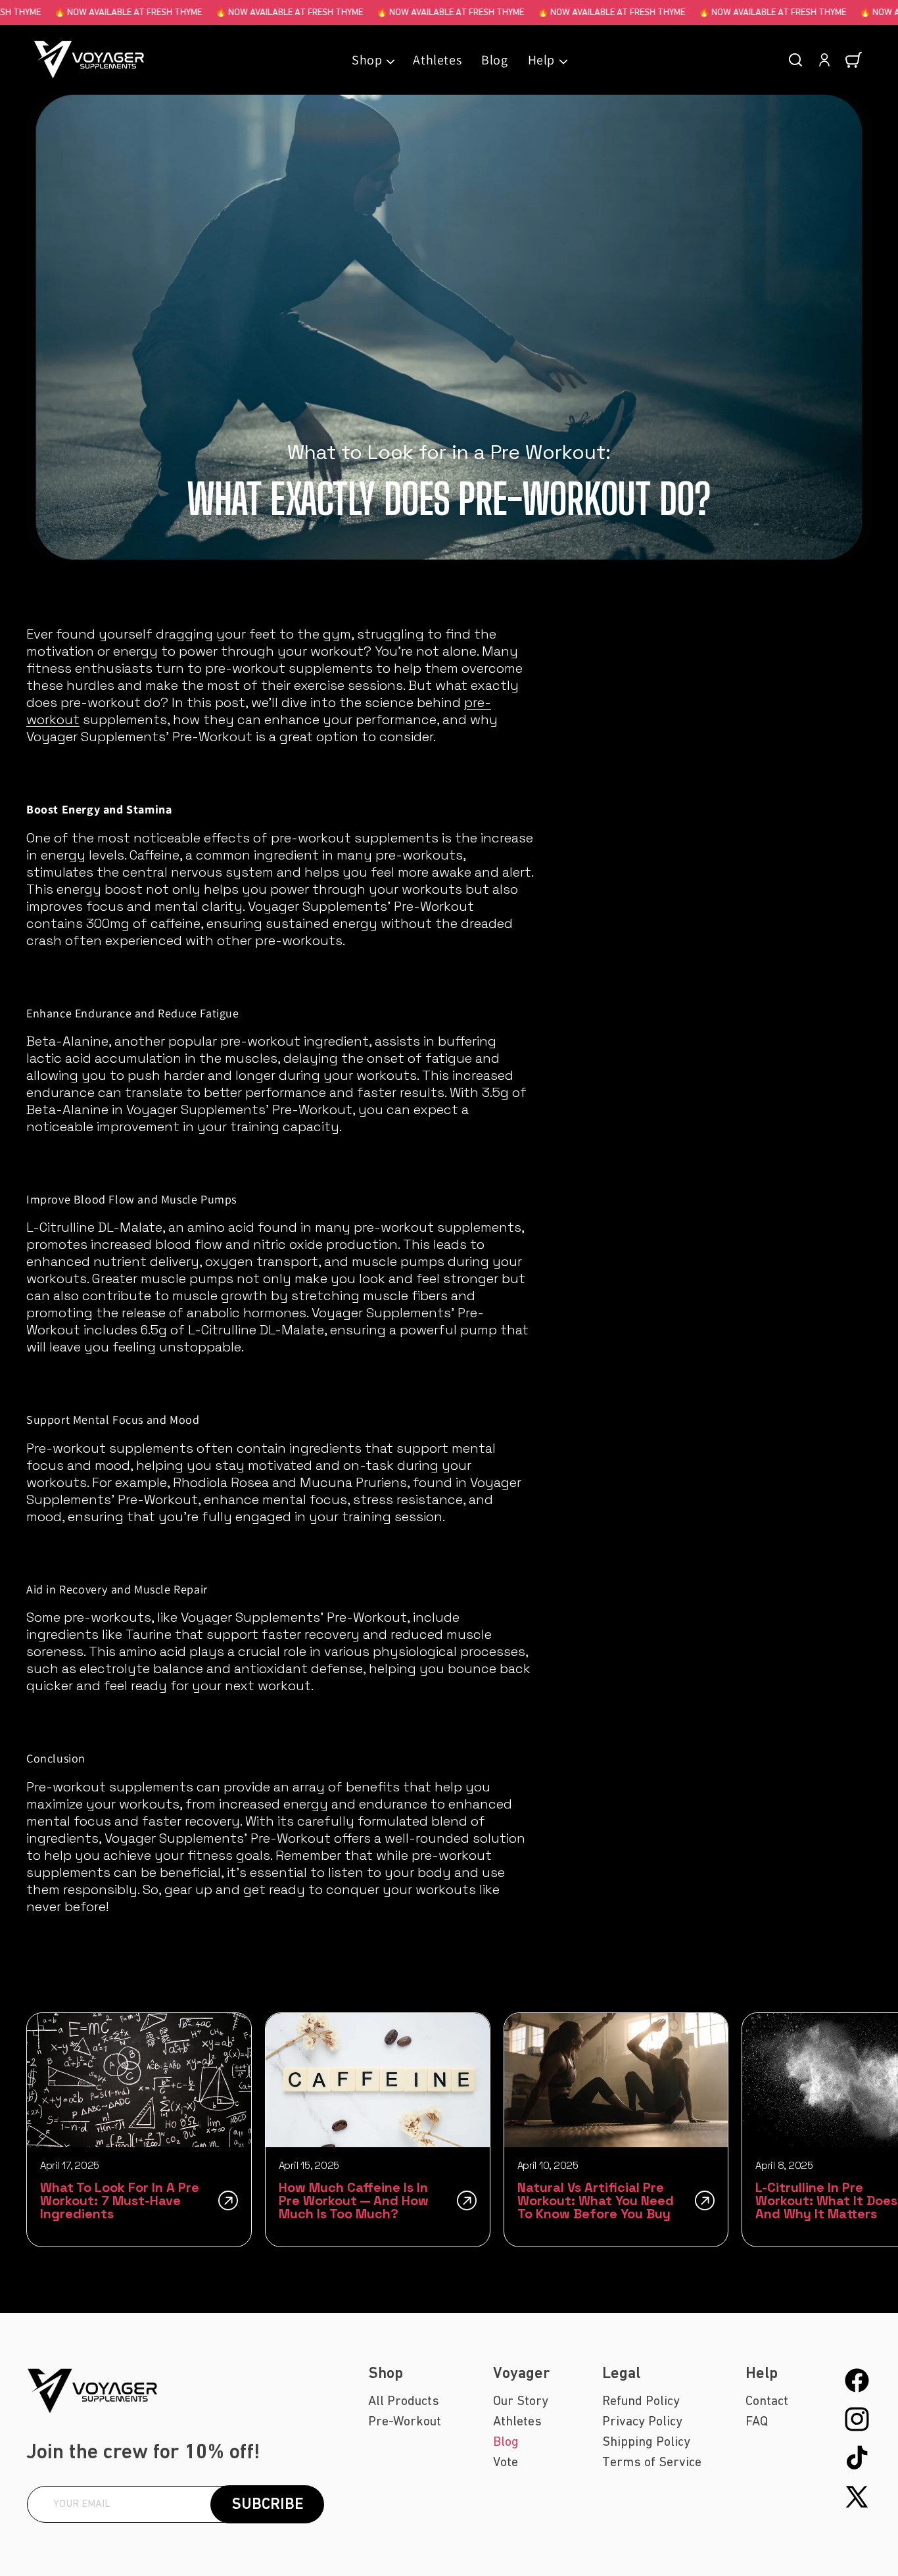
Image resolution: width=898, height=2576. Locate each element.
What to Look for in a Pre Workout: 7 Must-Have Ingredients (120, 2200)
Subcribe (268, 2504)
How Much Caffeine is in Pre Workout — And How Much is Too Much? (354, 2200)
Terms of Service (652, 2462)
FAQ (757, 2421)
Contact (767, 2401)
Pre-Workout (405, 2421)
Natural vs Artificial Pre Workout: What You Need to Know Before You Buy (596, 2200)
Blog (506, 2442)
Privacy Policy (642, 2421)
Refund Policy (641, 2401)
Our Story (521, 2401)
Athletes (517, 2421)
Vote (506, 2462)
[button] (372, 60)
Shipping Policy (646, 2442)
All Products (404, 2401)
